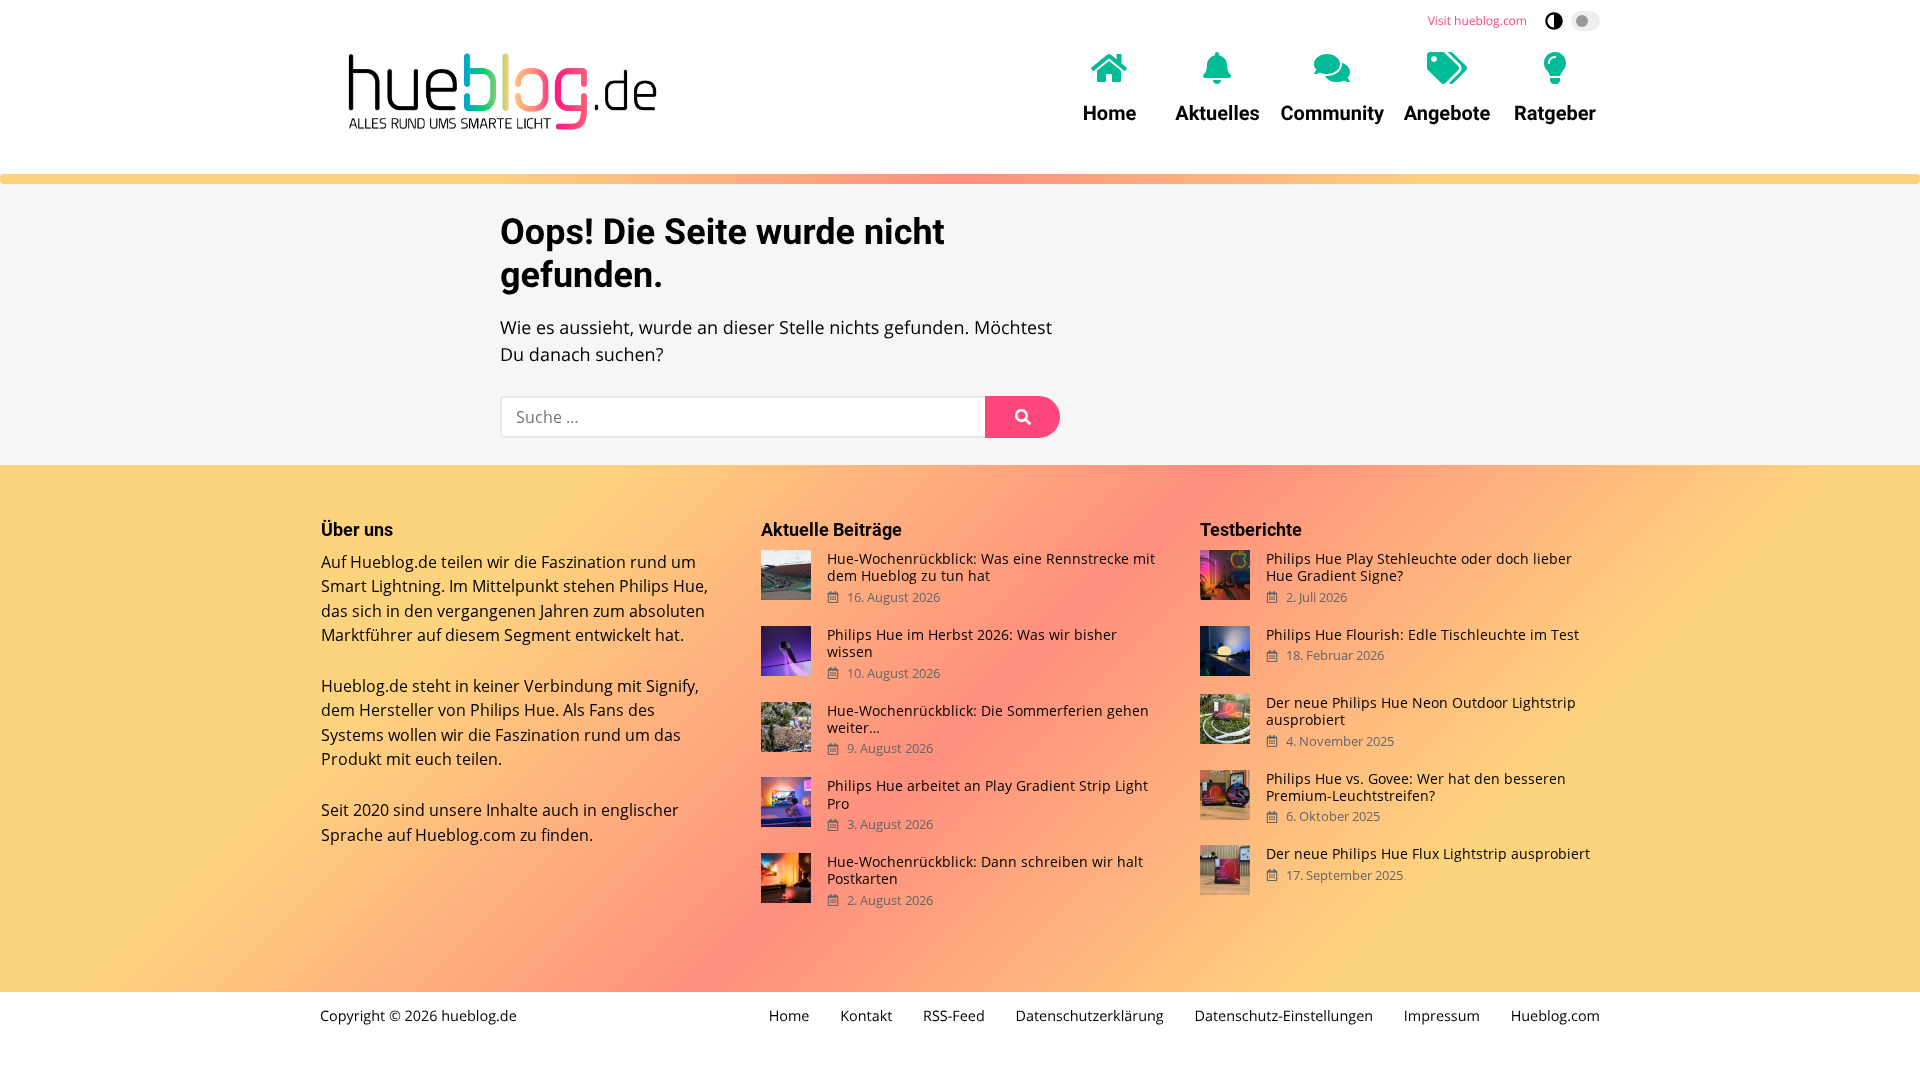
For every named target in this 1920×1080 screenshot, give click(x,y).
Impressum (1442, 1016)
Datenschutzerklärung (1090, 1016)
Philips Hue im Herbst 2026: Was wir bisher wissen (972, 643)
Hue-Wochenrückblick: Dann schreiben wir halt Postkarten (985, 870)
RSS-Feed (954, 1016)
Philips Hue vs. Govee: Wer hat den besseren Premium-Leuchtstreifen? (1416, 787)
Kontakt (866, 1016)
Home (789, 1016)
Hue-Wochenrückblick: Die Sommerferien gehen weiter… (988, 719)
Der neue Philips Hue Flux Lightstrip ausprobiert (1428, 853)
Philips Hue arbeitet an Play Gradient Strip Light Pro (987, 794)
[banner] (497, 88)
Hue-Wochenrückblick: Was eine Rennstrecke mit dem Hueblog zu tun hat (991, 567)
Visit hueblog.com (1477, 20)
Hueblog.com (465, 835)
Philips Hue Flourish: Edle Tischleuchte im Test (1422, 634)
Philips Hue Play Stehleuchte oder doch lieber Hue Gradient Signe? (1419, 567)
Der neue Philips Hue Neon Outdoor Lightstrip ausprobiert (1421, 711)
